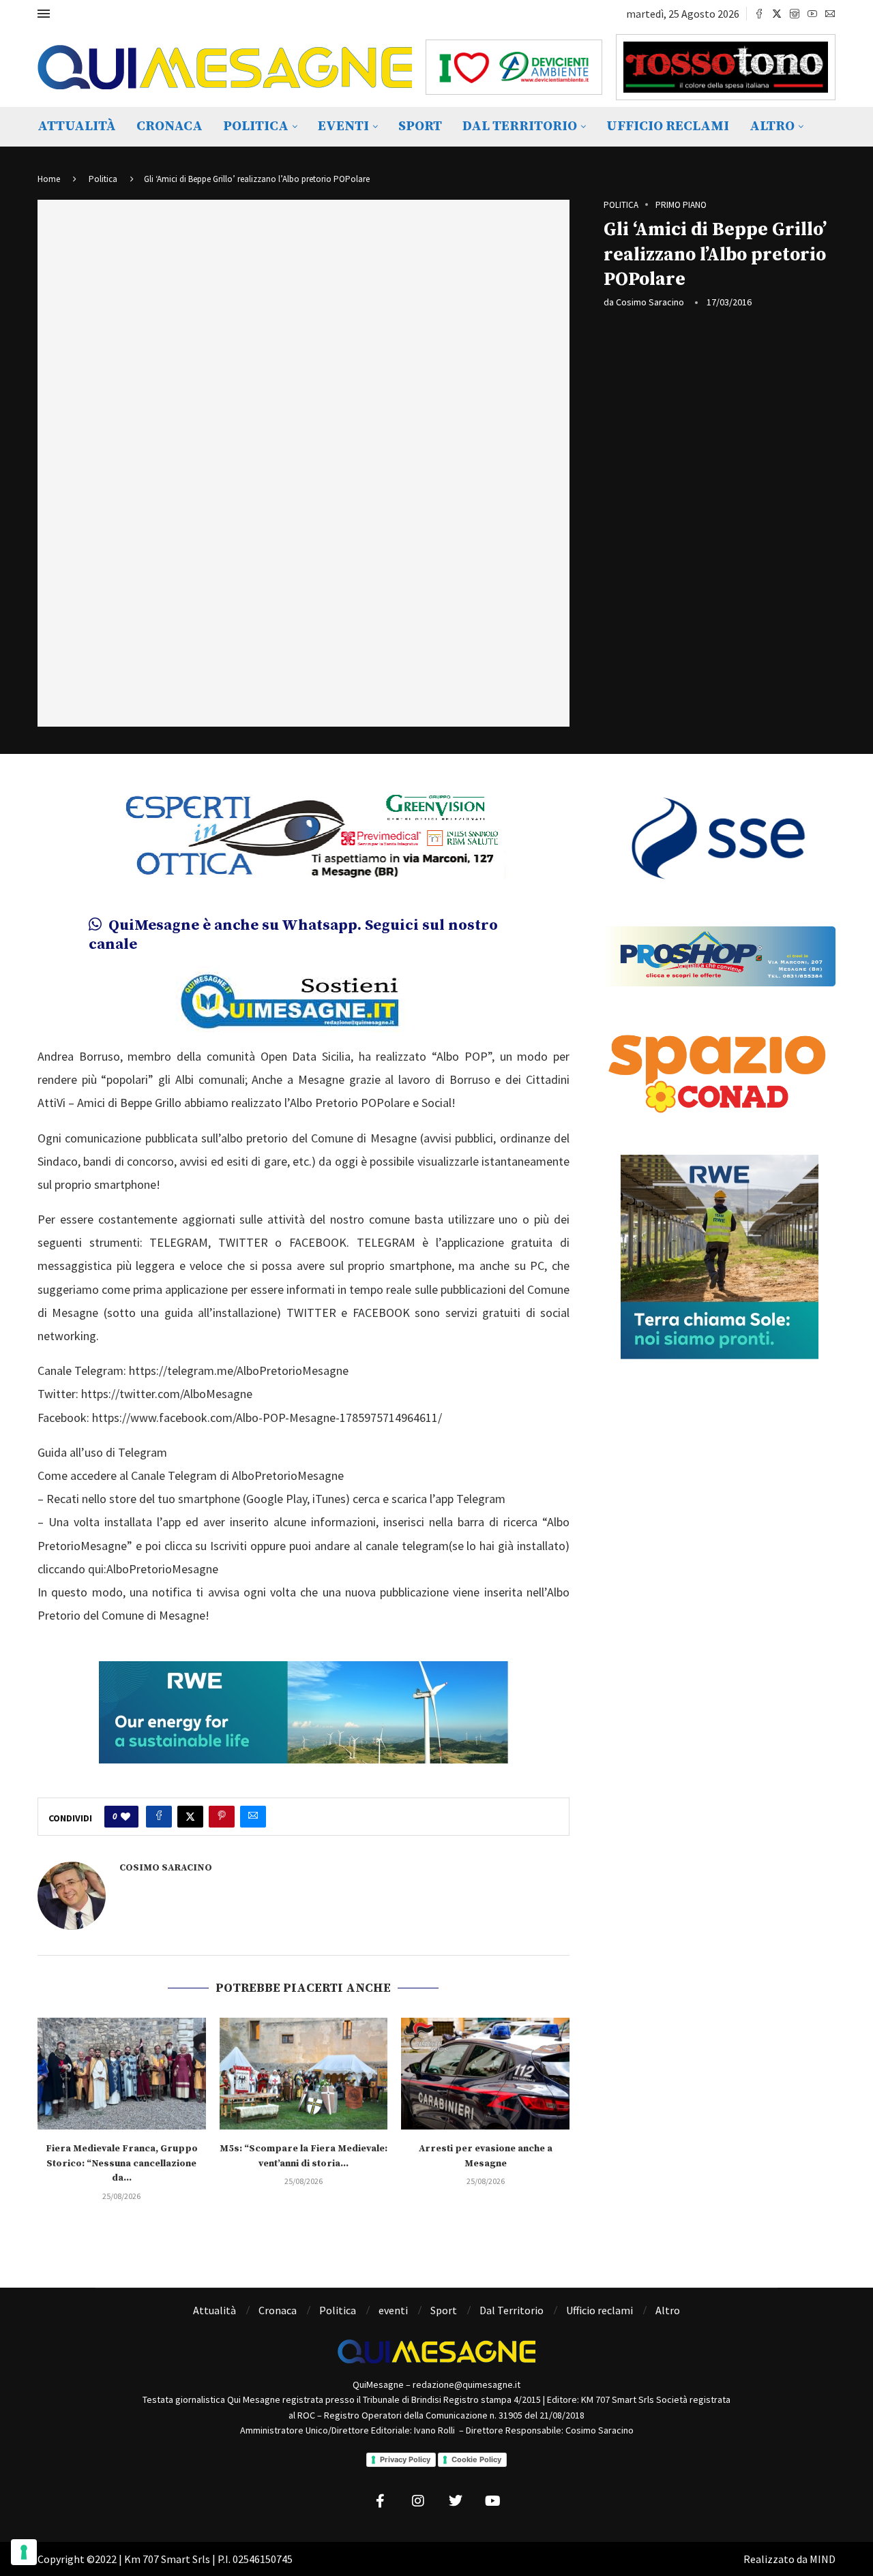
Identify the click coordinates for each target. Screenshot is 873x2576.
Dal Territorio (520, 126)
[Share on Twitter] (190, 1817)
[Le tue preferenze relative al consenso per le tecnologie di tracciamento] (24, 2552)
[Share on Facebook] (159, 1817)
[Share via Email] (253, 1817)
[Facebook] (759, 14)
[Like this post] (125, 1817)
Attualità (77, 126)
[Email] (830, 14)
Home (49, 179)
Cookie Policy (476, 2459)
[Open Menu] (44, 14)
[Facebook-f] (381, 2501)
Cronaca (169, 126)
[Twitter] (777, 14)
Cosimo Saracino (650, 302)
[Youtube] (812, 14)
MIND (823, 2559)
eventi (343, 126)
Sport (420, 126)
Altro (772, 126)
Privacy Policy (405, 2459)
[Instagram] (795, 14)
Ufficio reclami (668, 126)
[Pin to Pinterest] (222, 1817)
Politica (256, 126)
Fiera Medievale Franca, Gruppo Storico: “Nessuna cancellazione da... (122, 2163)
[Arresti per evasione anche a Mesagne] (485, 2074)
